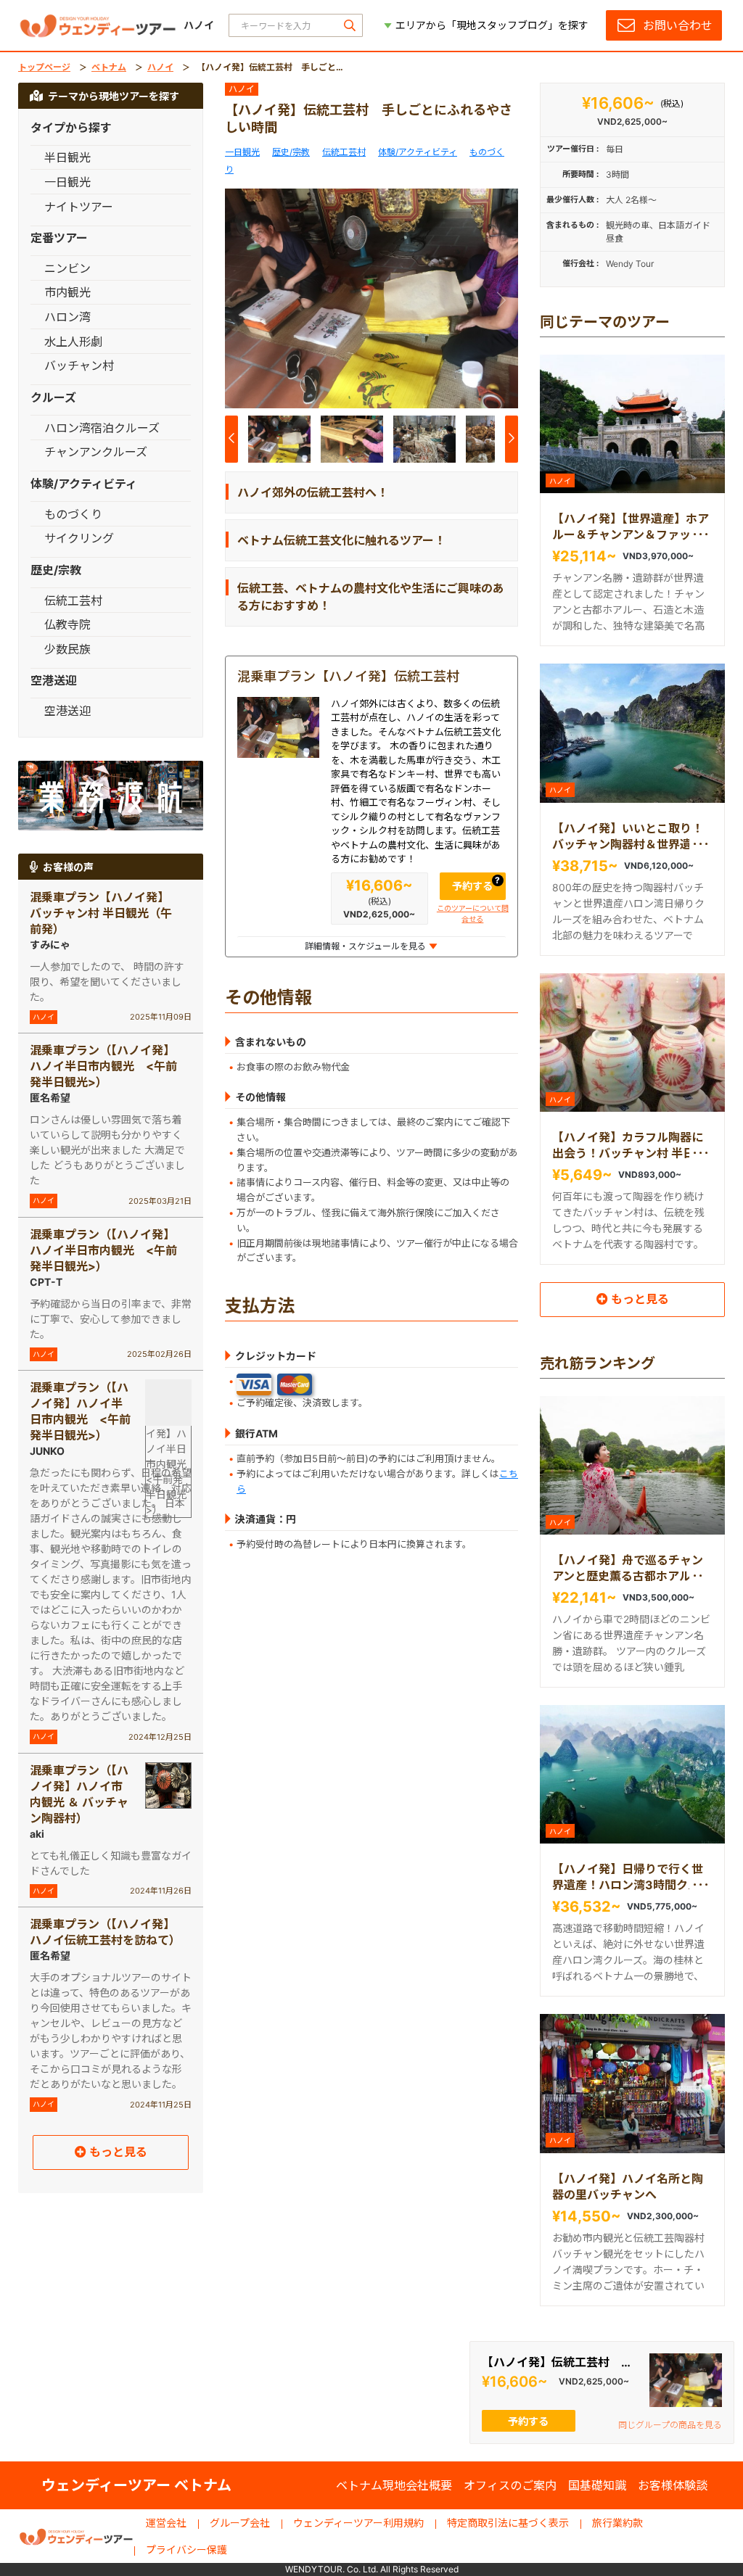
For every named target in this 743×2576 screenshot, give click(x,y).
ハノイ (160, 67)
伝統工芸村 (344, 152)
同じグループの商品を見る (670, 2425)
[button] (501, 301)
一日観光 (242, 152)
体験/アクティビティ (418, 152)
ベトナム (109, 67)
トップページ (44, 67)
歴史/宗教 (291, 152)
